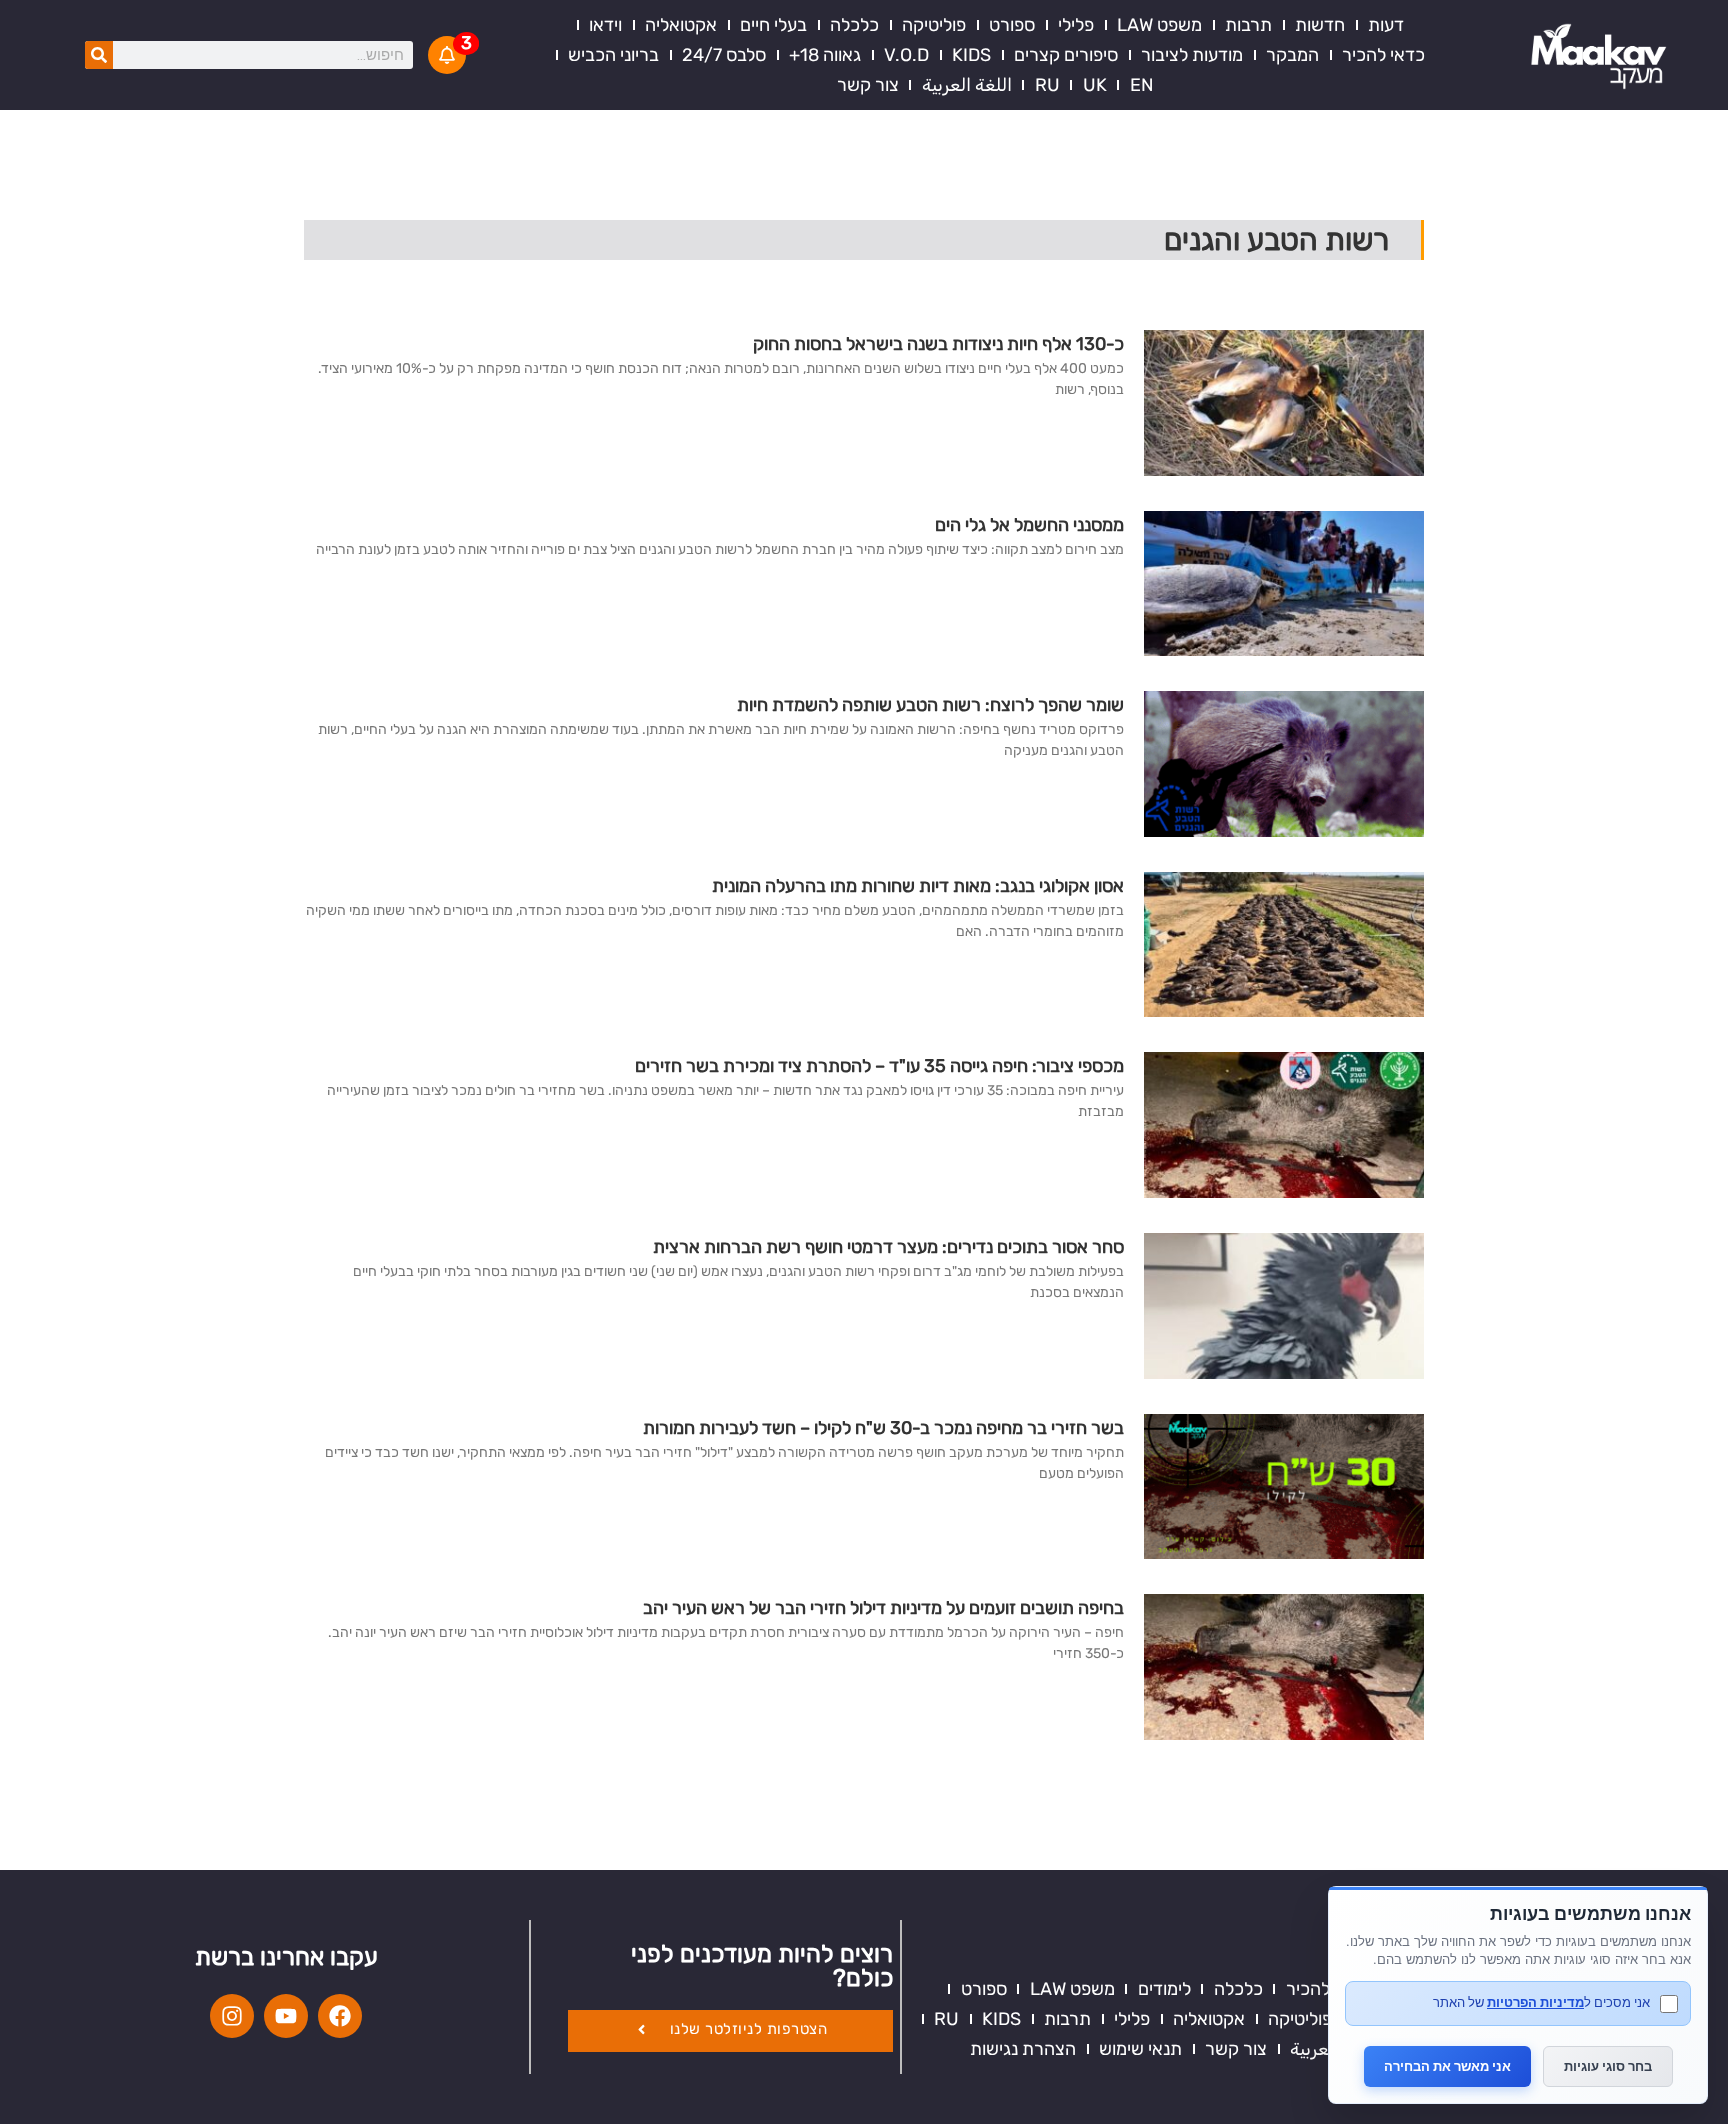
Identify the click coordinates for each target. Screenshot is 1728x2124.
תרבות (1248, 25)
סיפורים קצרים (1066, 55)
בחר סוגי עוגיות (1608, 2066)
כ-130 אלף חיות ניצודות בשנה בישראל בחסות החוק (938, 344)
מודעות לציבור (1192, 55)
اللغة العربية (967, 85)
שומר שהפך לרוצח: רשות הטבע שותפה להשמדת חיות (930, 705)
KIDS (971, 55)
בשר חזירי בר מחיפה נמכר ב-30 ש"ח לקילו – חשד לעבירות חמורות (883, 1428)
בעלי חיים (773, 25)
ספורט (1012, 25)
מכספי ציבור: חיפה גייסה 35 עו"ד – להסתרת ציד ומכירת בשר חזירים (879, 1066)
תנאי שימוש (1140, 2049)
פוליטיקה (934, 25)
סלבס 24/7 (724, 55)
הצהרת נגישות (1023, 2049)
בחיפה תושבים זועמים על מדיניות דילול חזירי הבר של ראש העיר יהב (883, 1608)
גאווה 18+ (825, 55)
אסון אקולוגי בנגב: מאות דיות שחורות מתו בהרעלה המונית (918, 886)
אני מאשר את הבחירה (1447, 2066)
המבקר (1292, 55)
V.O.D (906, 55)
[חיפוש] (99, 55)
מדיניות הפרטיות (1535, 2002)
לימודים (1164, 1989)
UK (1095, 85)
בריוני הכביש (613, 55)
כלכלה (854, 25)
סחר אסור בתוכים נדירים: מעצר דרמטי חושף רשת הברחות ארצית (888, 1247)
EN (1142, 85)
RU (1047, 85)
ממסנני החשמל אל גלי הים (1029, 525)
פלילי (1076, 25)
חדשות (1320, 25)
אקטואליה (681, 25)
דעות (1386, 25)
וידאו (605, 25)
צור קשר (868, 85)
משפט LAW (1159, 25)
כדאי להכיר (1383, 55)
